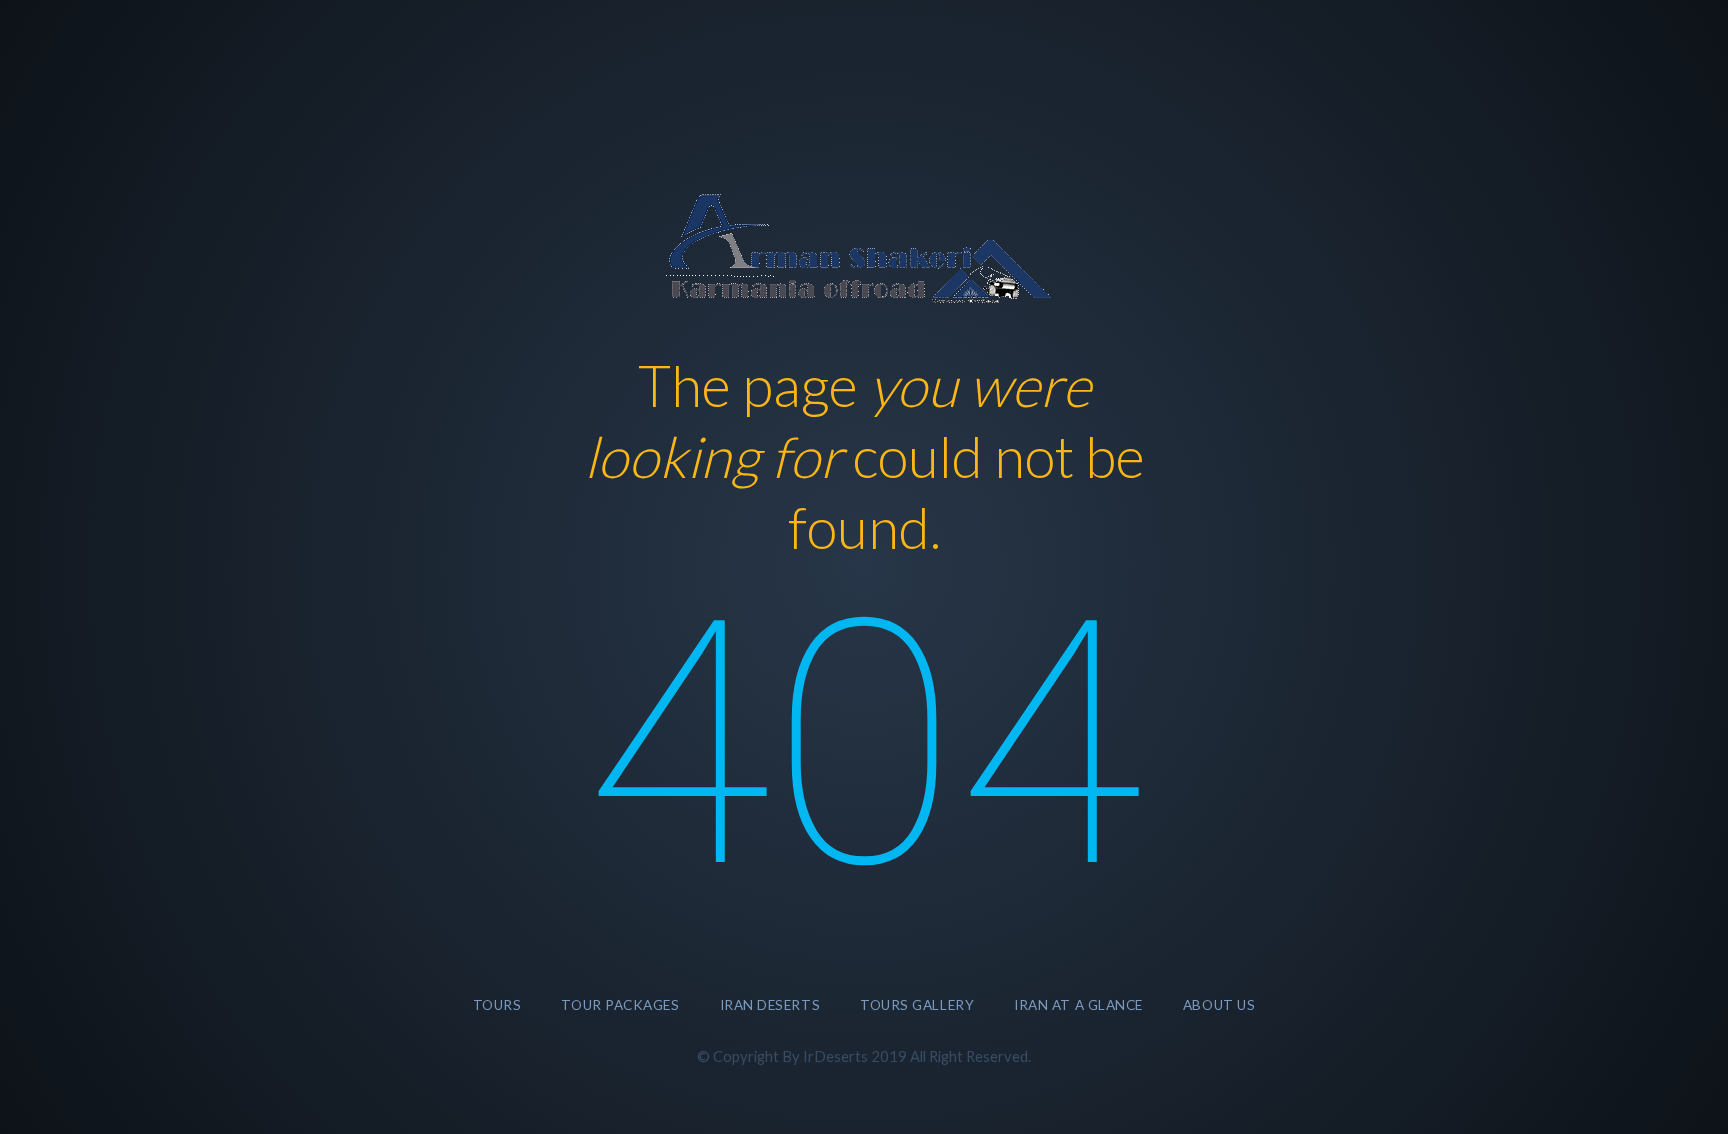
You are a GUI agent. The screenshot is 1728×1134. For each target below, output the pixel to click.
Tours (497, 1005)
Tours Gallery (917, 1005)
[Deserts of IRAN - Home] (864, 246)
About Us (1219, 1005)
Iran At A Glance (1078, 1005)
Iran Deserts (770, 1005)
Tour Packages (620, 1005)
